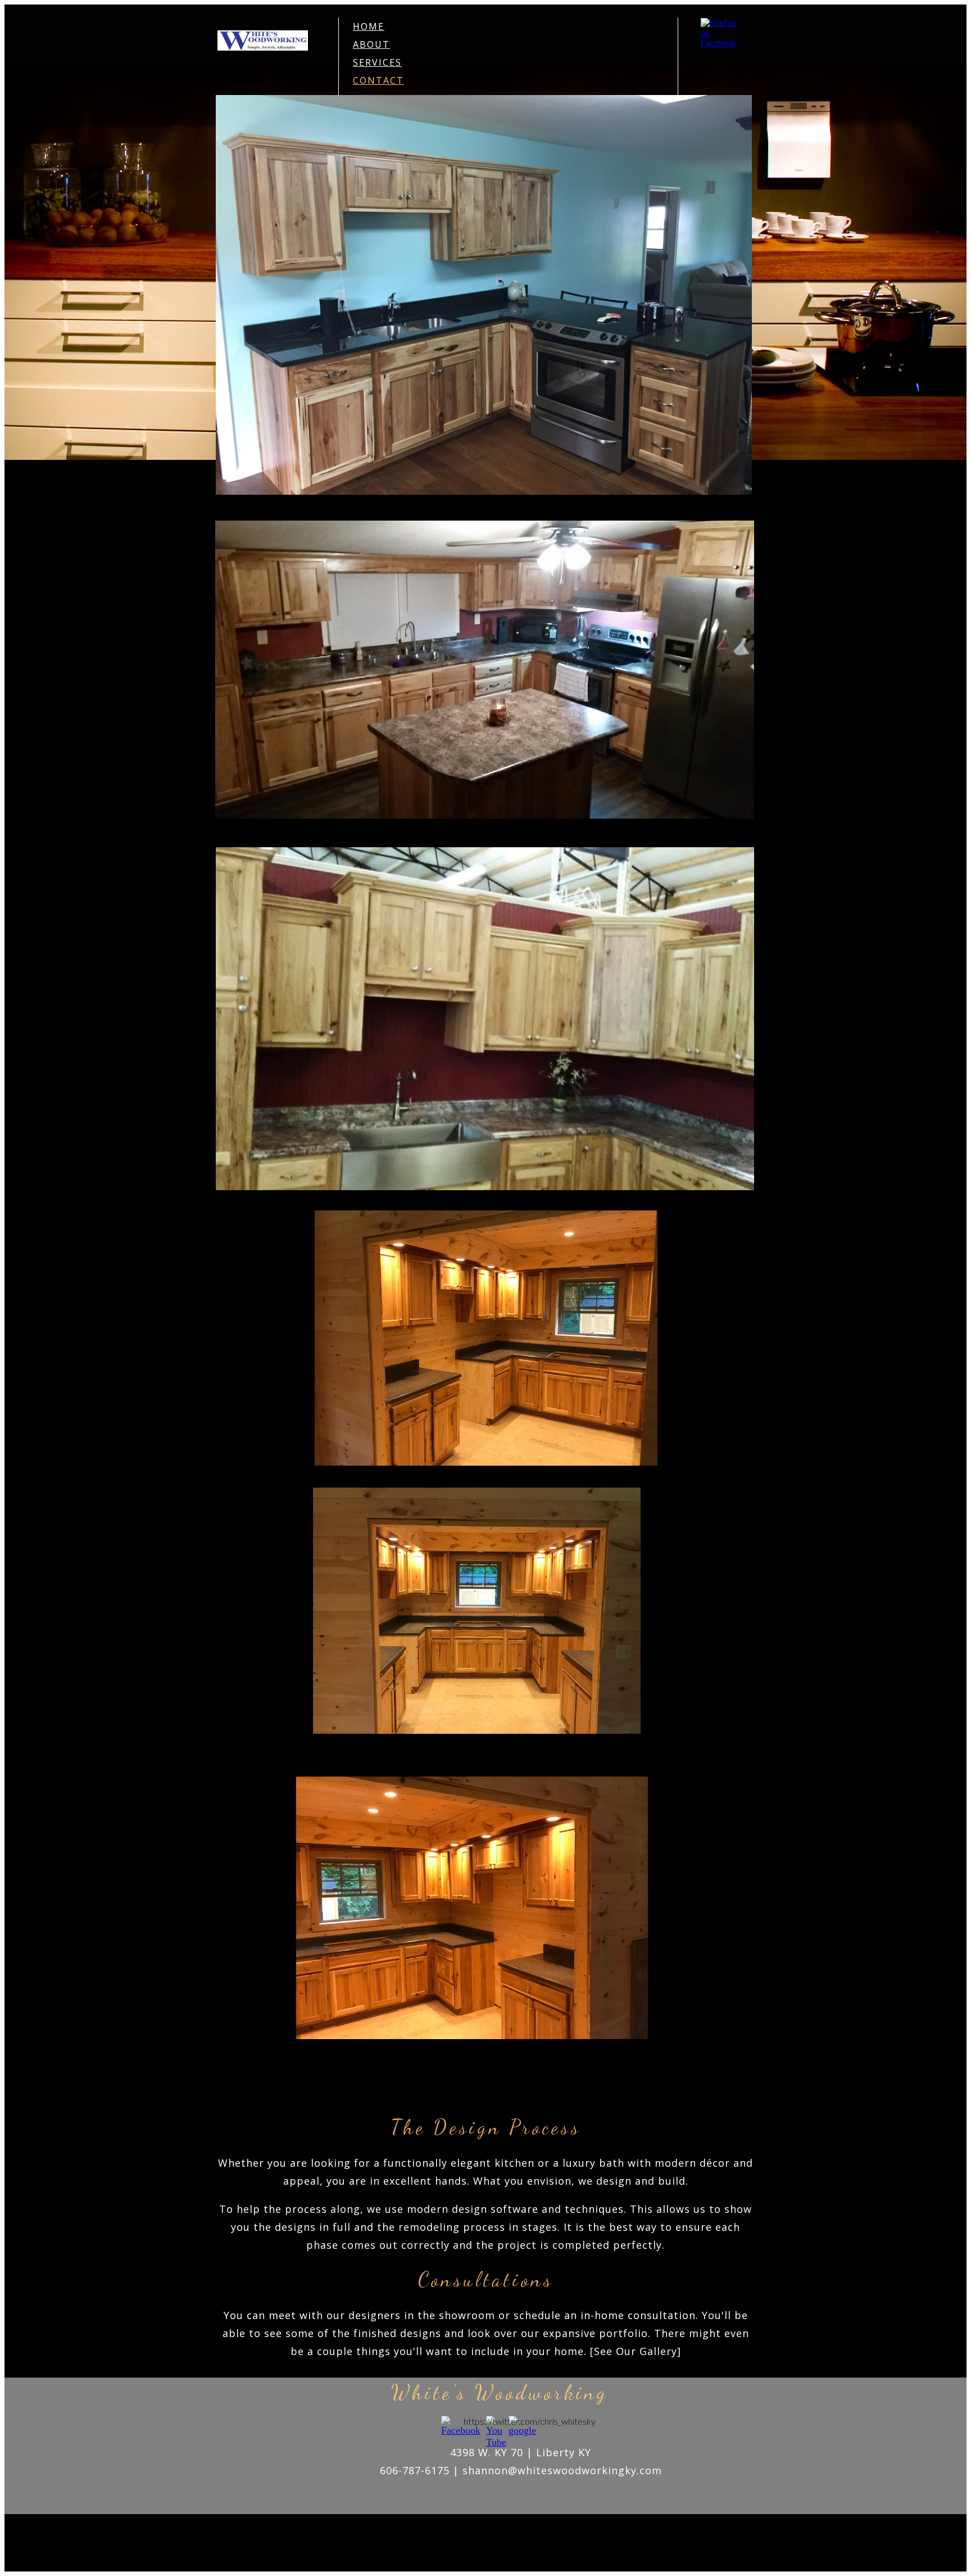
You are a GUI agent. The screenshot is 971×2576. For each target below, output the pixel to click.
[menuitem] (508, 26)
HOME (369, 26)
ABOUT (371, 44)
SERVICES (377, 62)
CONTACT (378, 80)
